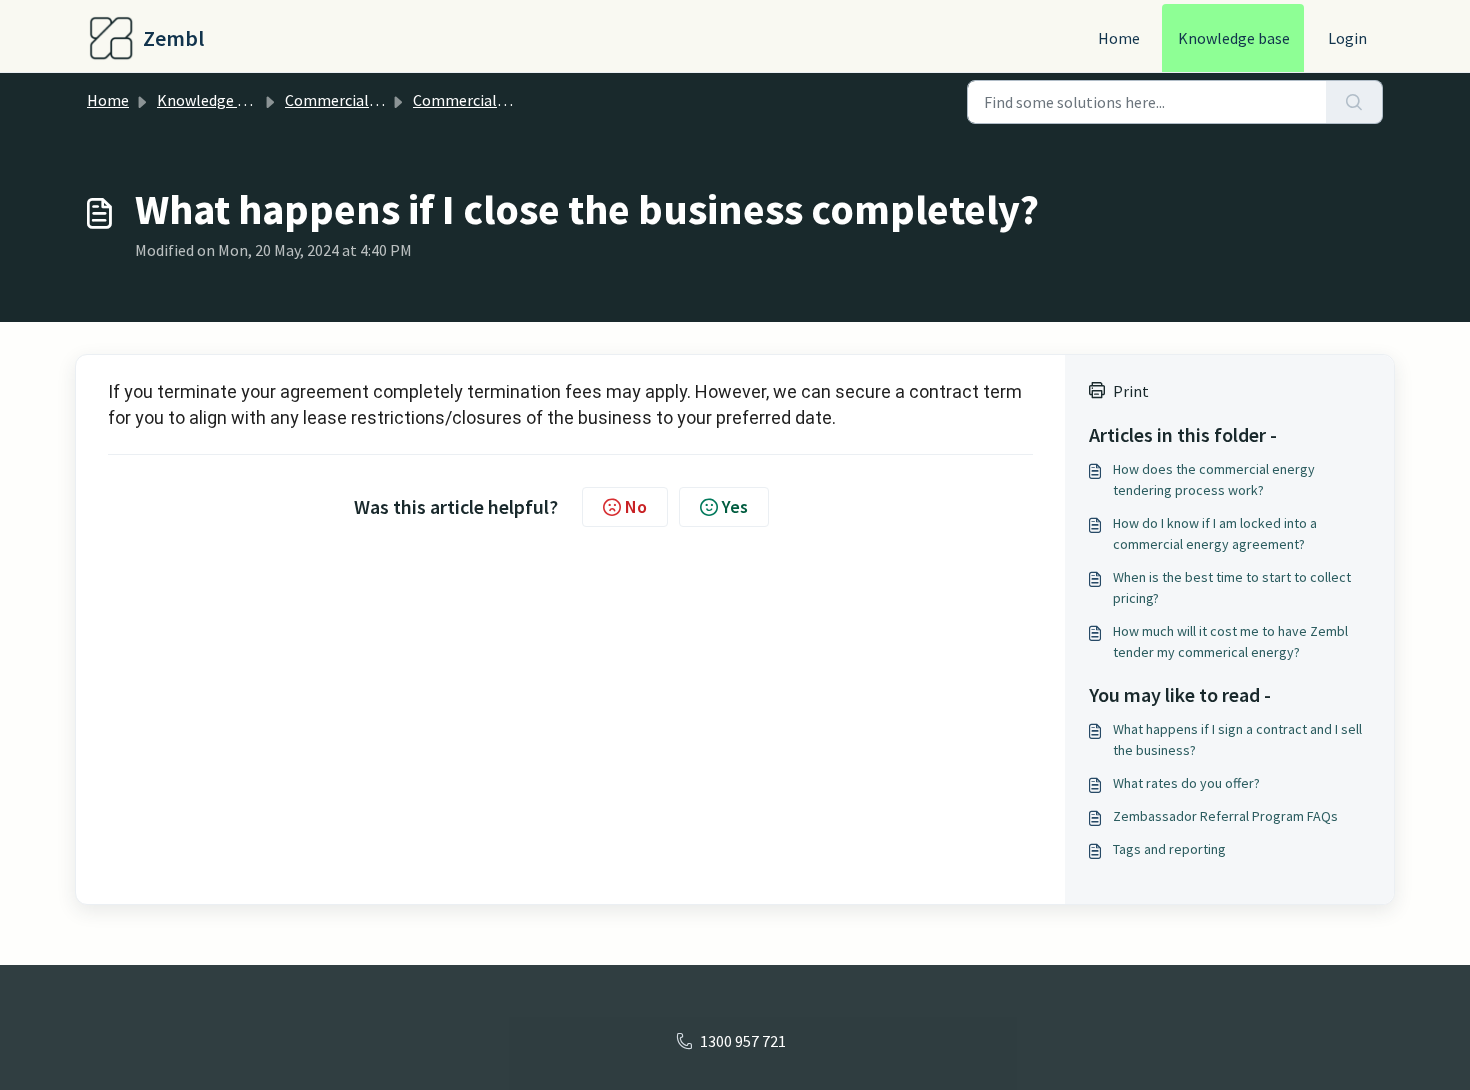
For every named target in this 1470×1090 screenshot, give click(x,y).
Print (1131, 391)
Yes (735, 506)
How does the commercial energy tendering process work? (1214, 479)
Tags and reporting (1169, 849)
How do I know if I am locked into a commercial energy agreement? (1215, 533)
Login (1347, 38)
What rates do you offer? (1186, 783)
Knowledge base (1234, 38)
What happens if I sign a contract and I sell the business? (1237, 739)
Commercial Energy (352, 100)
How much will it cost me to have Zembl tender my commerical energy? (1230, 641)
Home (1119, 38)
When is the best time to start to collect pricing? (1232, 587)
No (636, 506)
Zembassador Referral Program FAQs (1225, 816)
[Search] (1354, 102)
